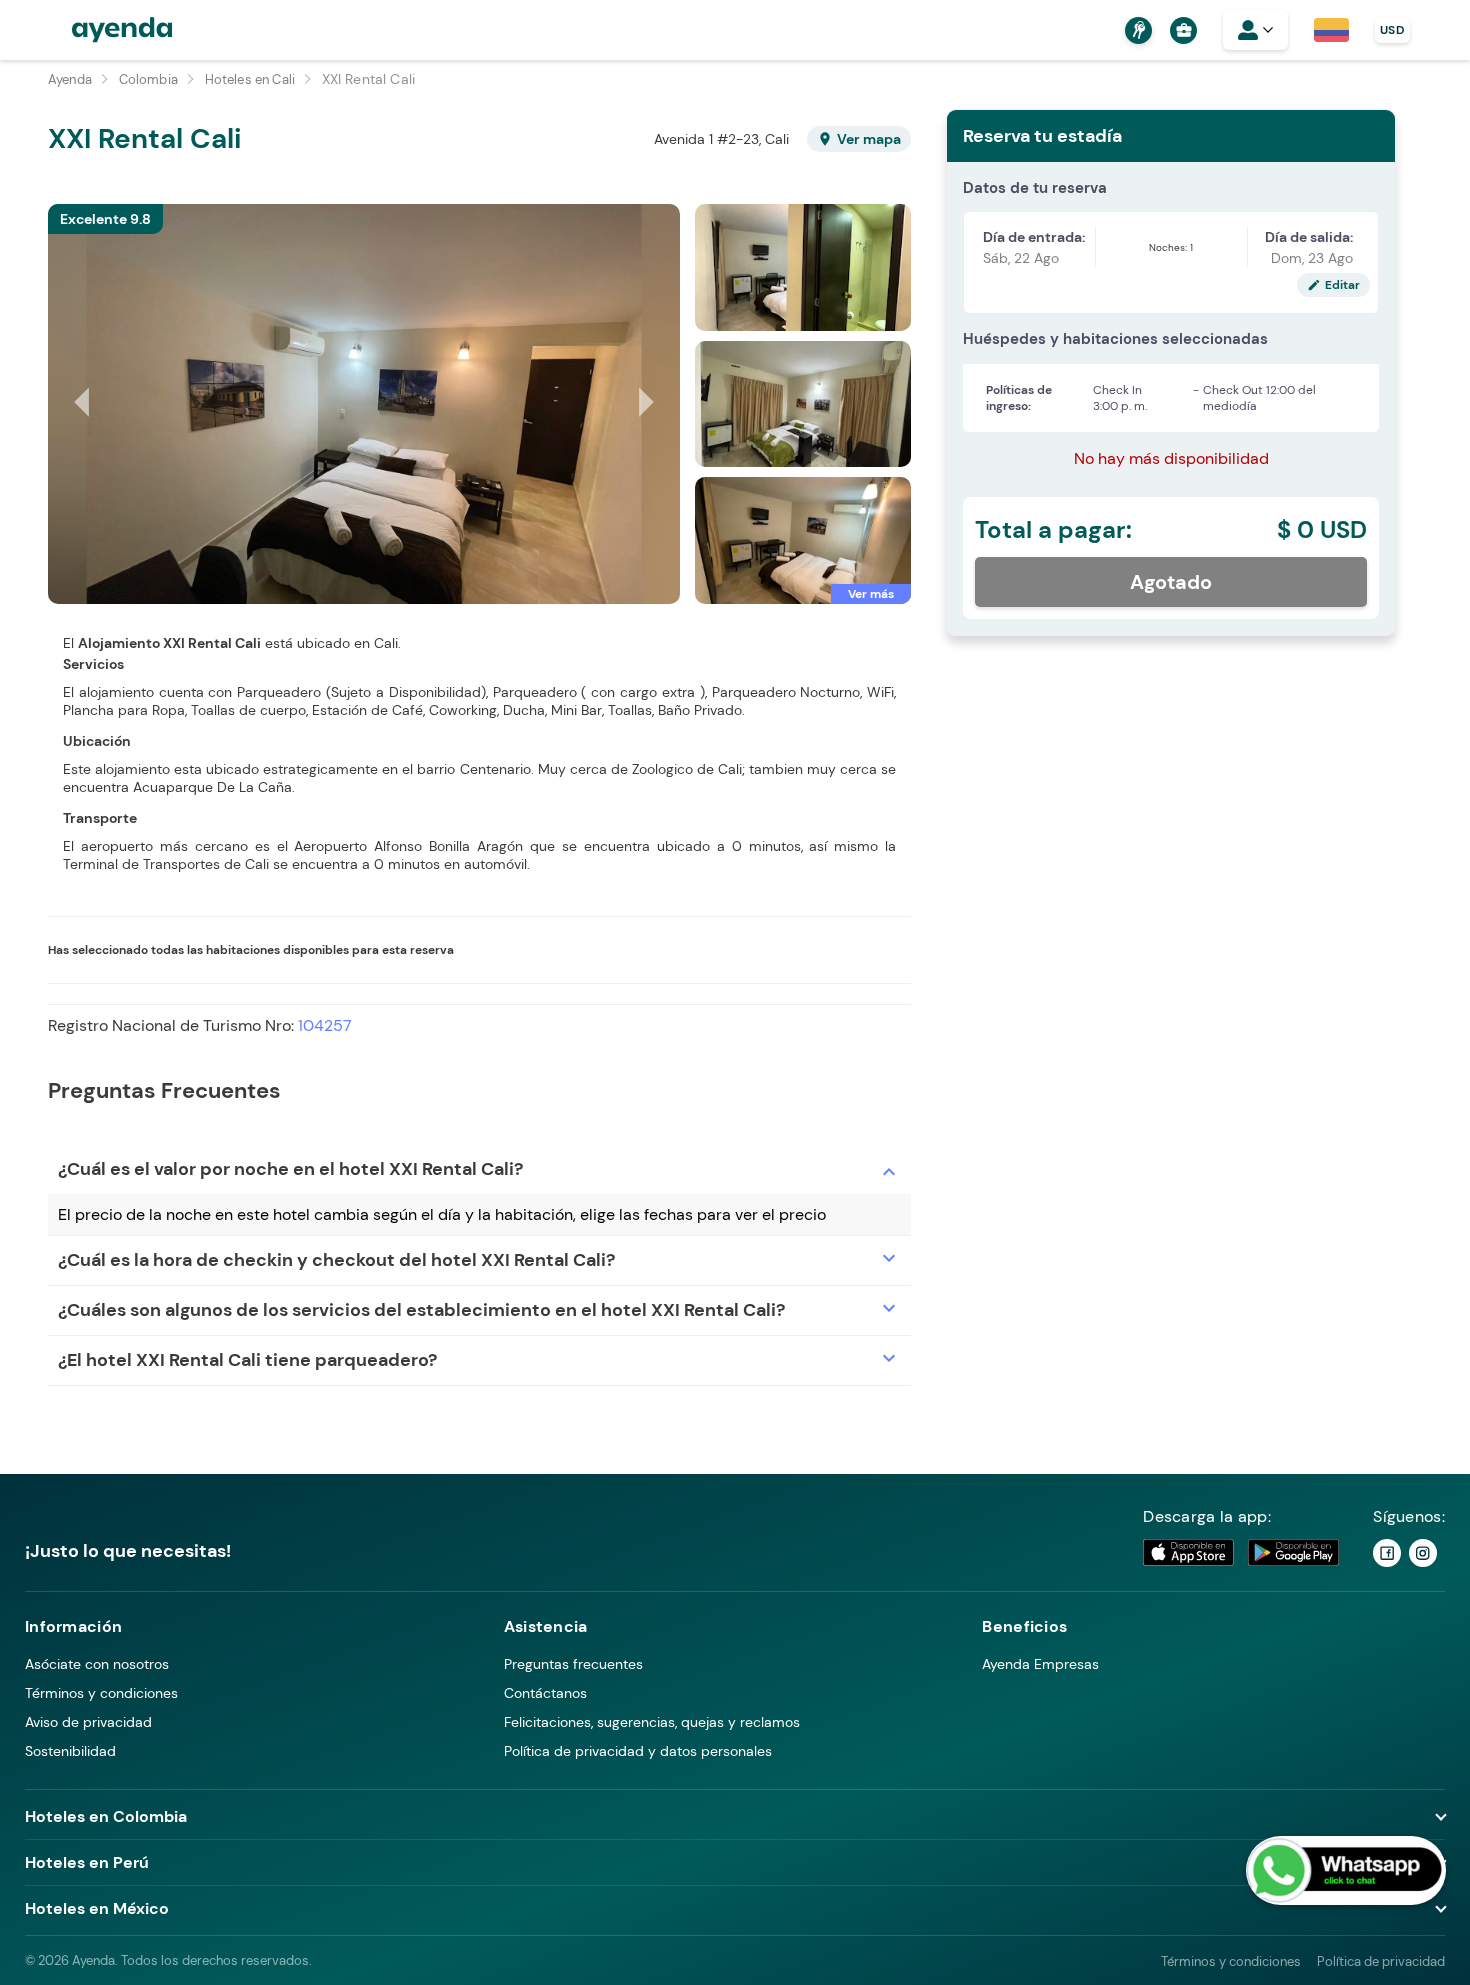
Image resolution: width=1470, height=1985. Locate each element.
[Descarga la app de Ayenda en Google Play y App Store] (1242, 1552)
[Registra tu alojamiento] (1136, 30)
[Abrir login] (1255, 30)
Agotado (1171, 582)
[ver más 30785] (803, 404)
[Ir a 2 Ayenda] (1423, 1553)
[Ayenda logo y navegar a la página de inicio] (102, 30)
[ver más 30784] (803, 540)
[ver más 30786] (803, 267)
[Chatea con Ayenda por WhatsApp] (1346, 1870)
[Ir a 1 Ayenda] (1387, 1553)
